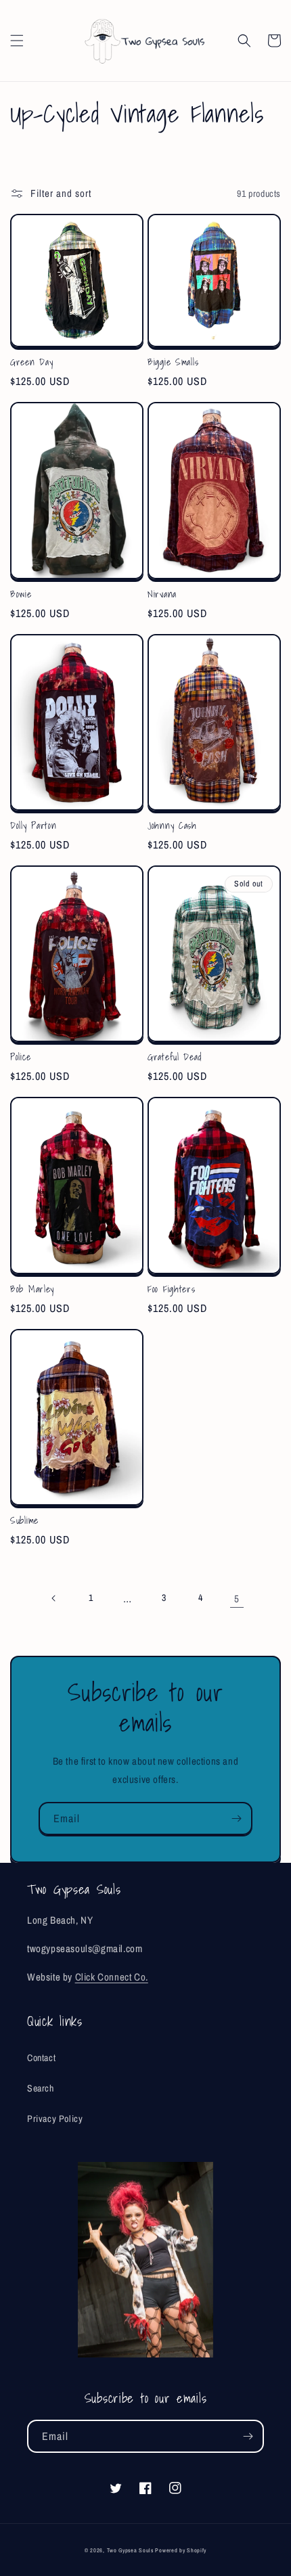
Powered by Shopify (181, 2550)
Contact (41, 2058)
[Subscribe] (236, 1818)
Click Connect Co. (112, 1977)
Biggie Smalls (173, 362)
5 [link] (237, 1599)
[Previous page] (54, 1598)
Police (20, 1057)
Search (41, 2088)
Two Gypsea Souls (130, 2550)
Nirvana (162, 594)
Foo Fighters (172, 1289)
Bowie (21, 594)
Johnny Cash (172, 826)
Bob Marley (32, 1289)
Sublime (24, 1520)
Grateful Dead (174, 1057)
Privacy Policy (55, 2119)
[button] (17, 41)
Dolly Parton (33, 826)
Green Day (31, 362)
